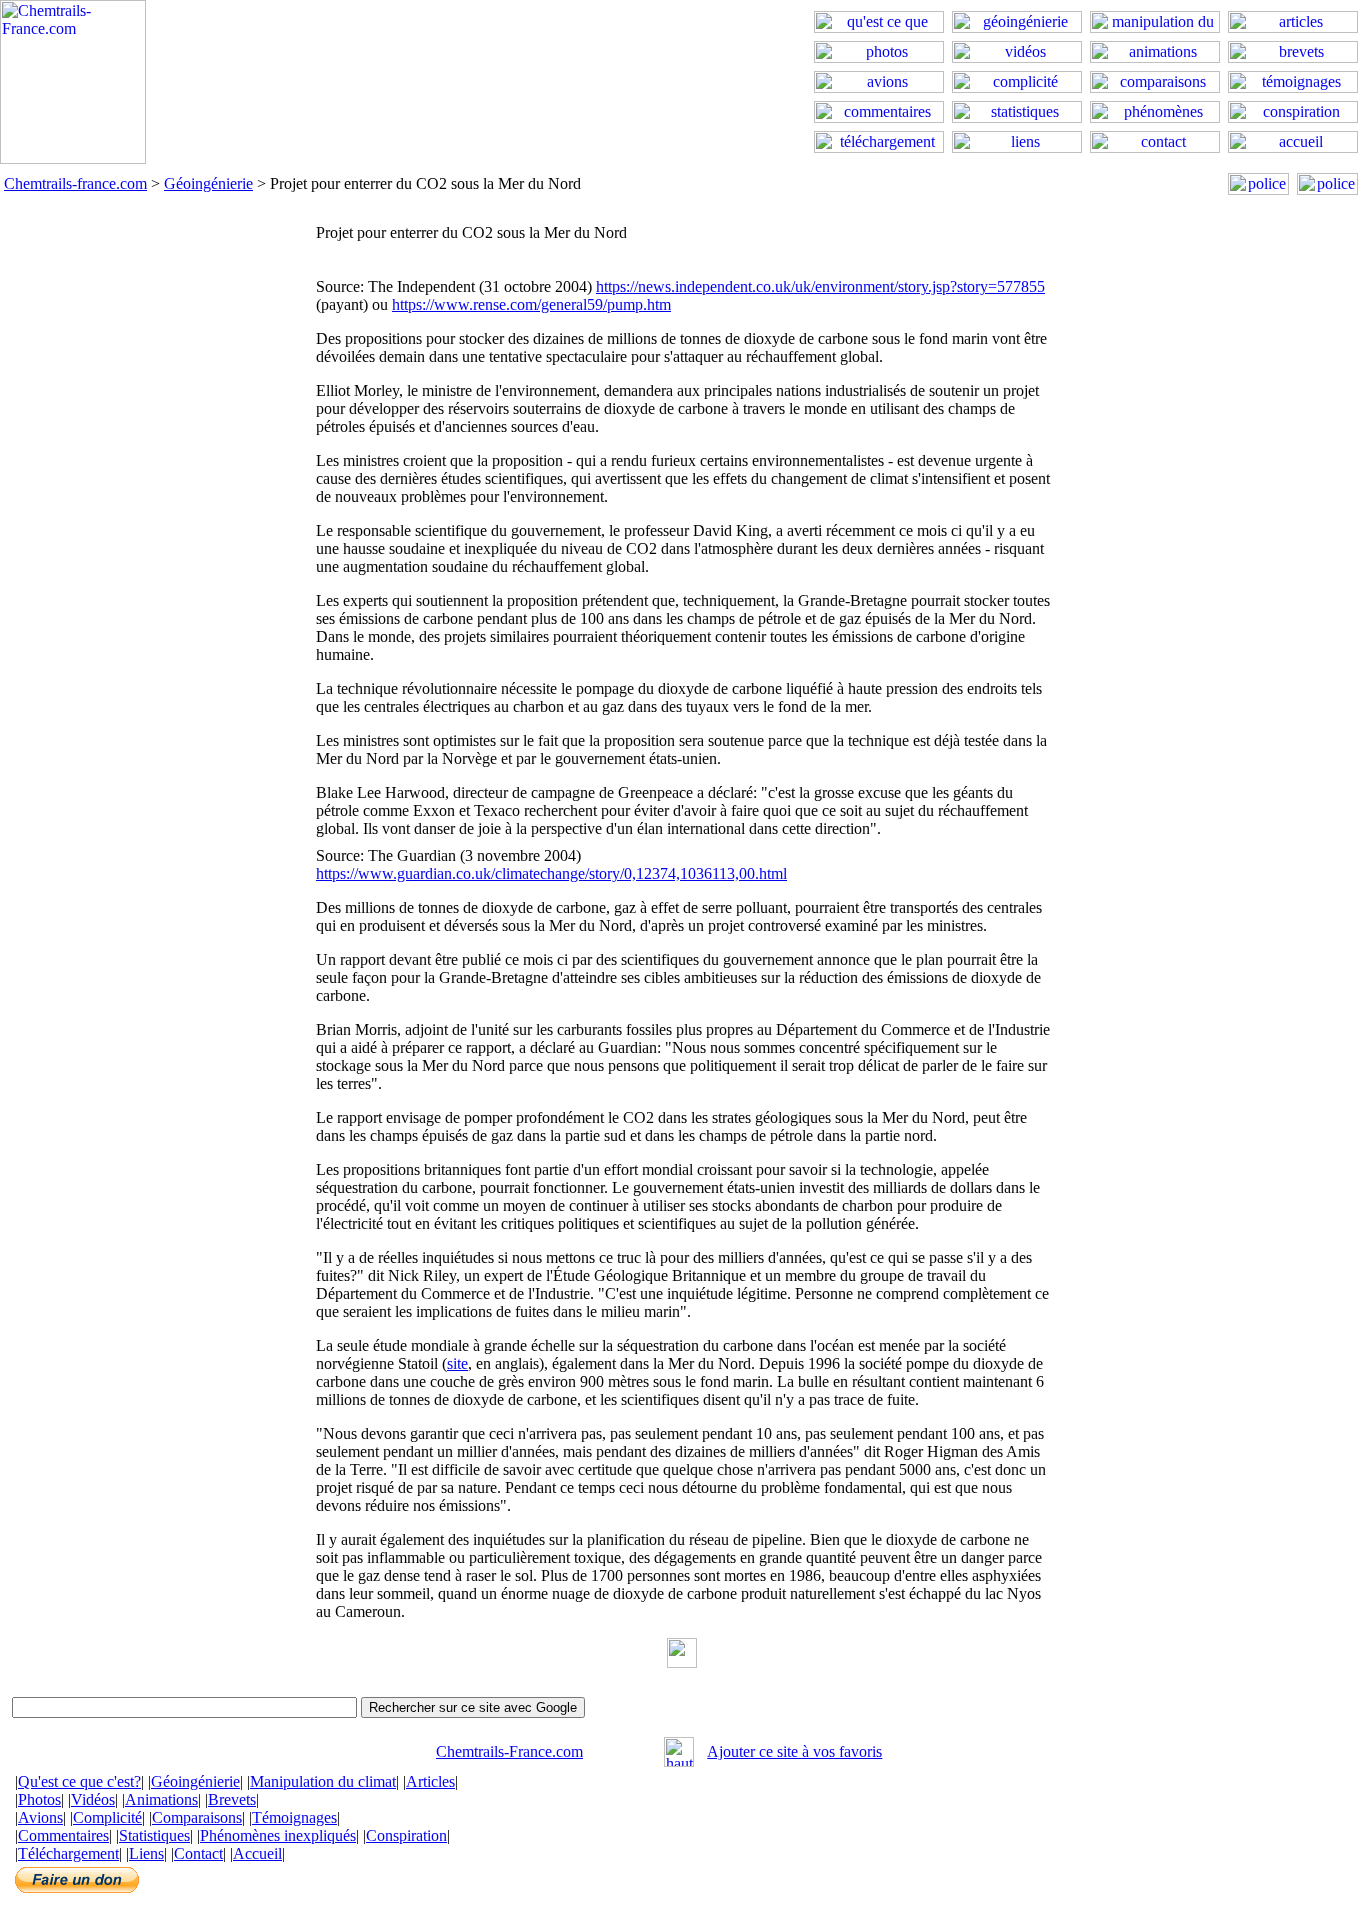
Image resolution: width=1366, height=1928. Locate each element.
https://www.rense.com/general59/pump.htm (531, 304)
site (457, 1363)
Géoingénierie (208, 183)
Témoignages (294, 1817)
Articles (430, 1781)
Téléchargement (68, 1853)
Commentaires (63, 1835)
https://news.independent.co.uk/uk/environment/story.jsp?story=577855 (820, 286)
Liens (146, 1853)
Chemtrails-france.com (75, 183)
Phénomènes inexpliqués (278, 1835)
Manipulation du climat (323, 1781)
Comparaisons (197, 1817)
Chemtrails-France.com (509, 1751)
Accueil (257, 1853)
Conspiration (406, 1835)
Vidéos (93, 1799)
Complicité (107, 1817)
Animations (161, 1799)
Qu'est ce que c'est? (79, 1781)
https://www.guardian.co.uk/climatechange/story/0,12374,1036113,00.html (551, 873)
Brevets (232, 1799)
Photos (39, 1799)
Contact (198, 1853)
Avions (40, 1817)
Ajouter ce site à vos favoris (794, 1751)
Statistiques (154, 1835)
